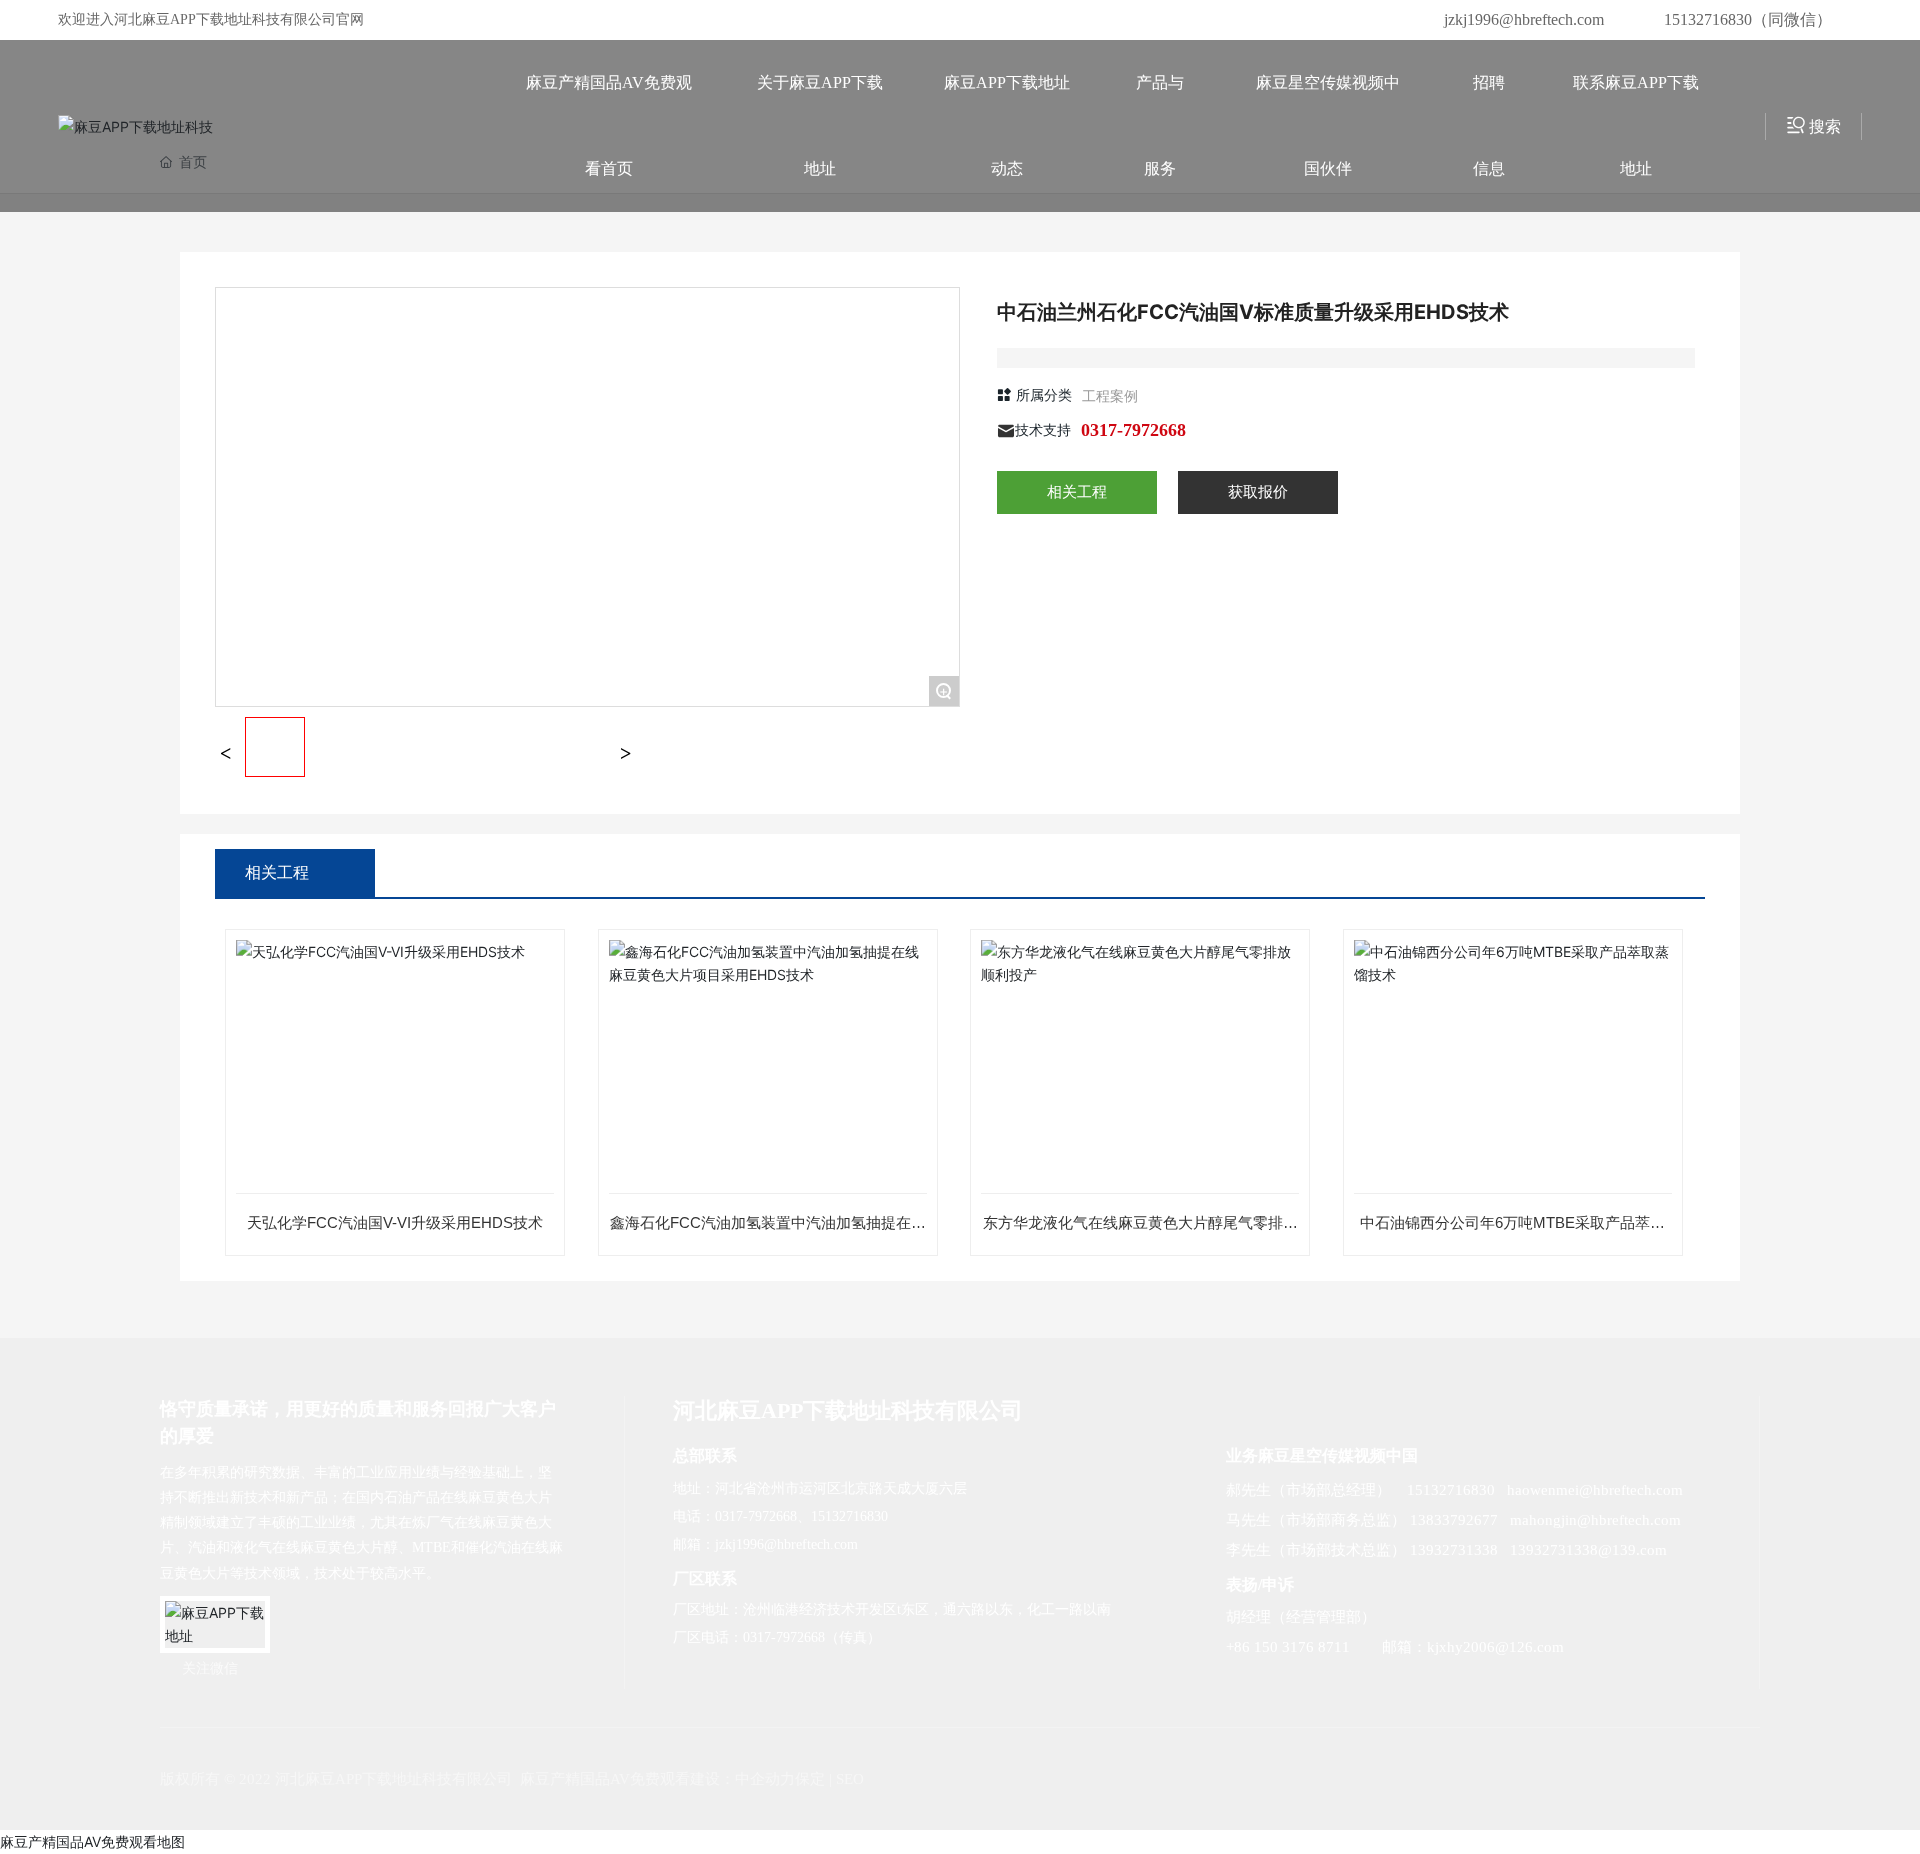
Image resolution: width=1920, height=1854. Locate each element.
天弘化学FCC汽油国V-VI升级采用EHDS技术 (395, 1222)
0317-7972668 (1133, 430)
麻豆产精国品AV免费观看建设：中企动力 (657, 1779)
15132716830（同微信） (1748, 19)
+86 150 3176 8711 (1288, 1647)
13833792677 (1454, 1520)
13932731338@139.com (1588, 1550)
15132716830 (849, 1516)
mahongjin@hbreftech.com (1595, 1520)
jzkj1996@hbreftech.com (1524, 19)
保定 (810, 1779)
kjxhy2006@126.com (1495, 1647)
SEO (850, 1779)
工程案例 (1110, 395)
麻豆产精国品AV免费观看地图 (92, 1841)
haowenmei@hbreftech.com (1595, 1490)
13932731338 (1454, 1550)
